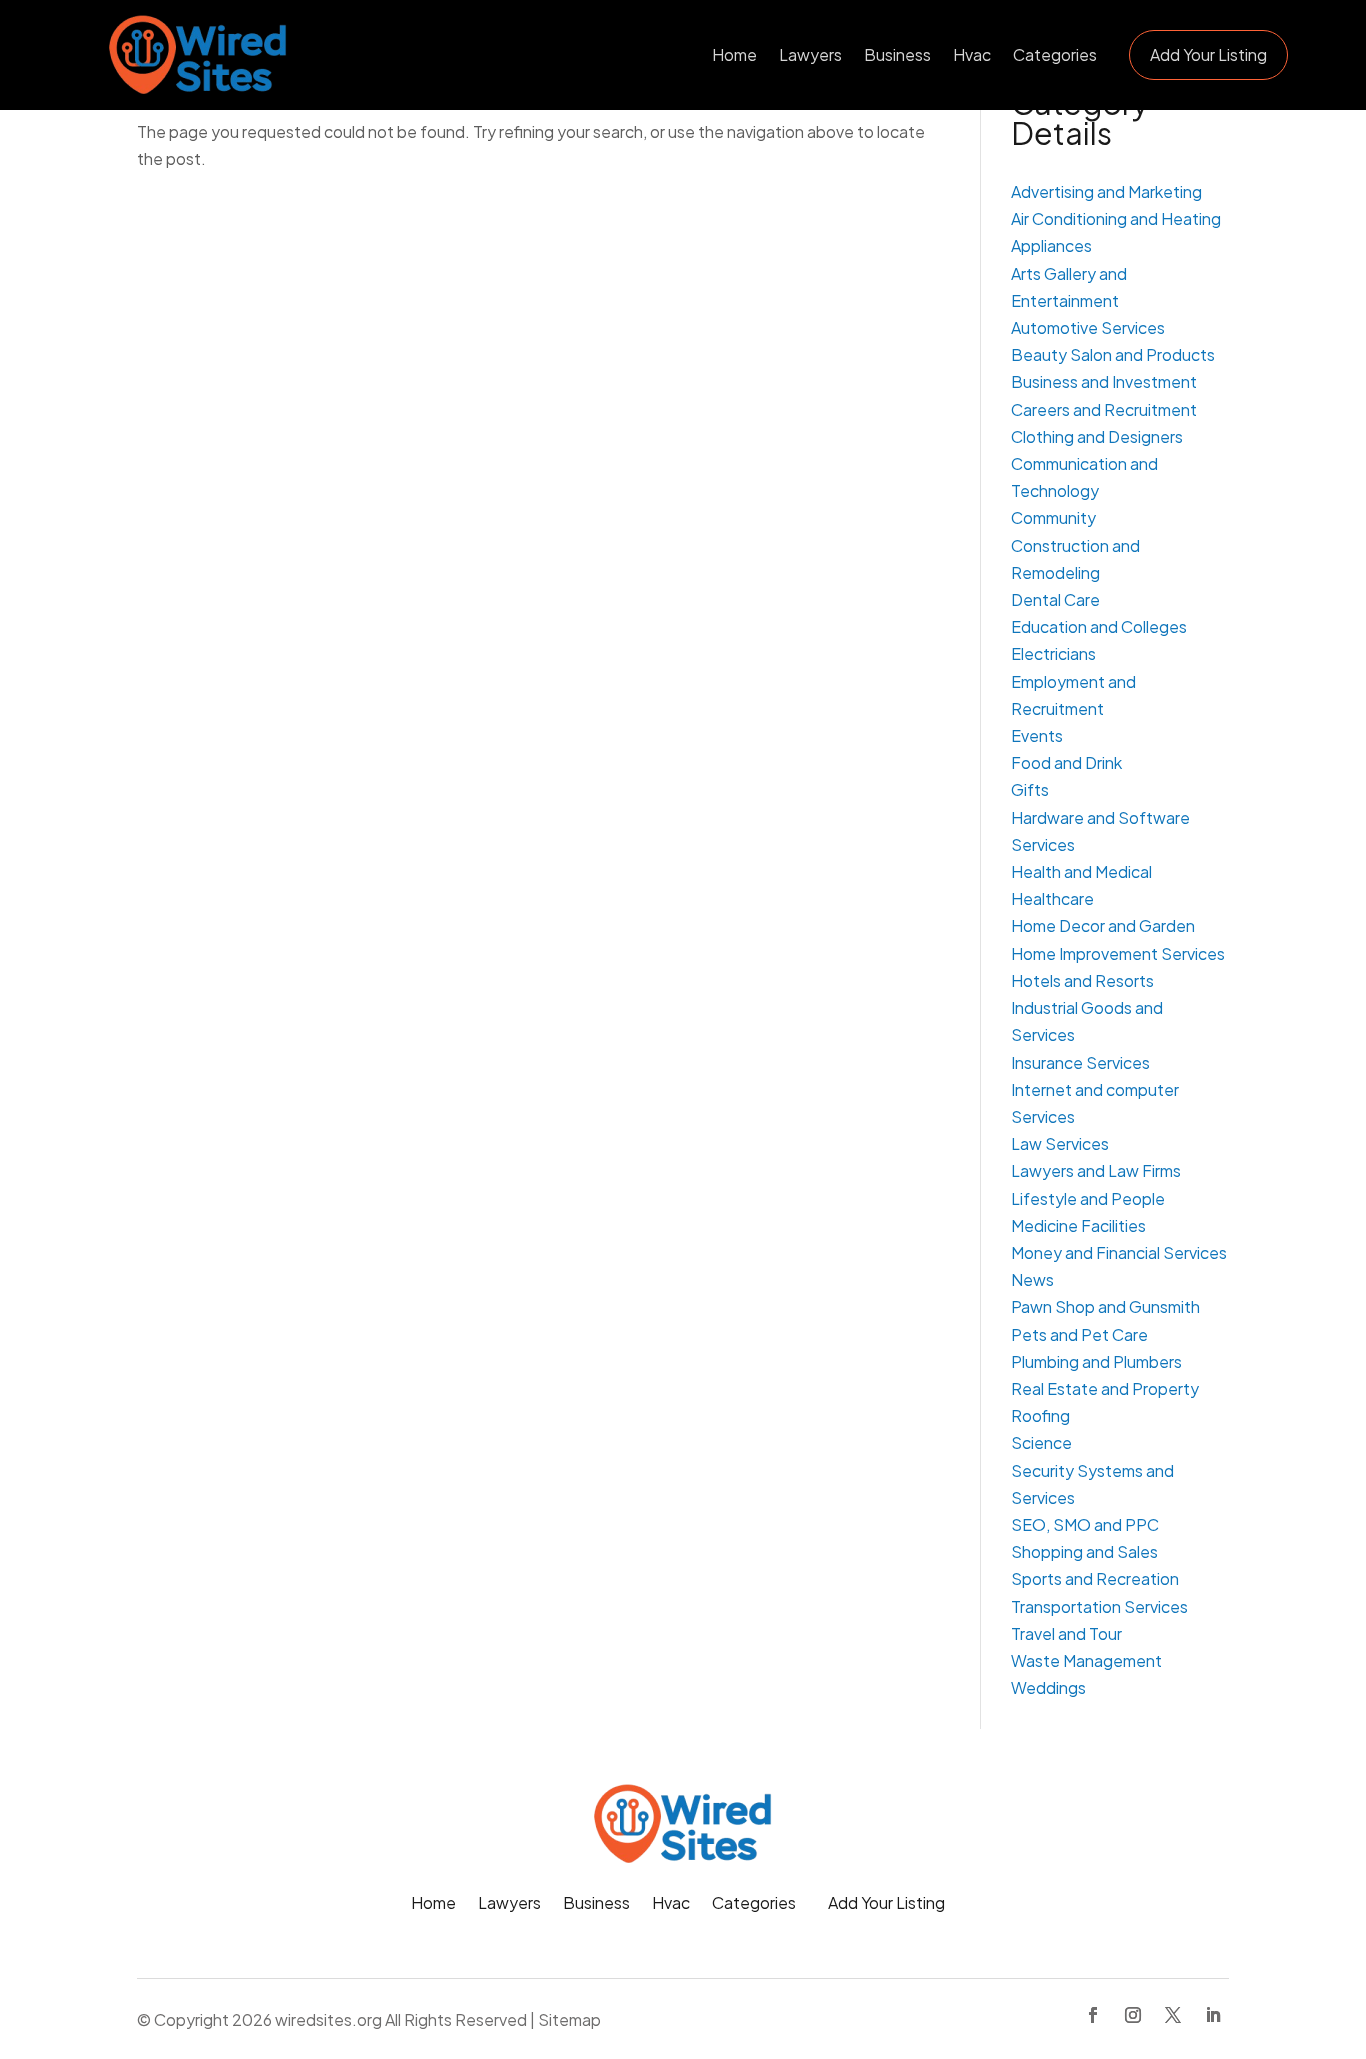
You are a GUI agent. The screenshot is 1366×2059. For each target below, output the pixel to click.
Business (897, 54)
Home (734, 54)
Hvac (972, 54)
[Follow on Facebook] (1093, 2015)
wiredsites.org (328, 2019)
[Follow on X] (1173, 2015)
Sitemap (569, 2019)
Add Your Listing (1208, 54)
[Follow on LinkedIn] (1213, 2015)
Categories (1055, 54)
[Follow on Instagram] (1133, 2015)
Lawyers (810, 54)
